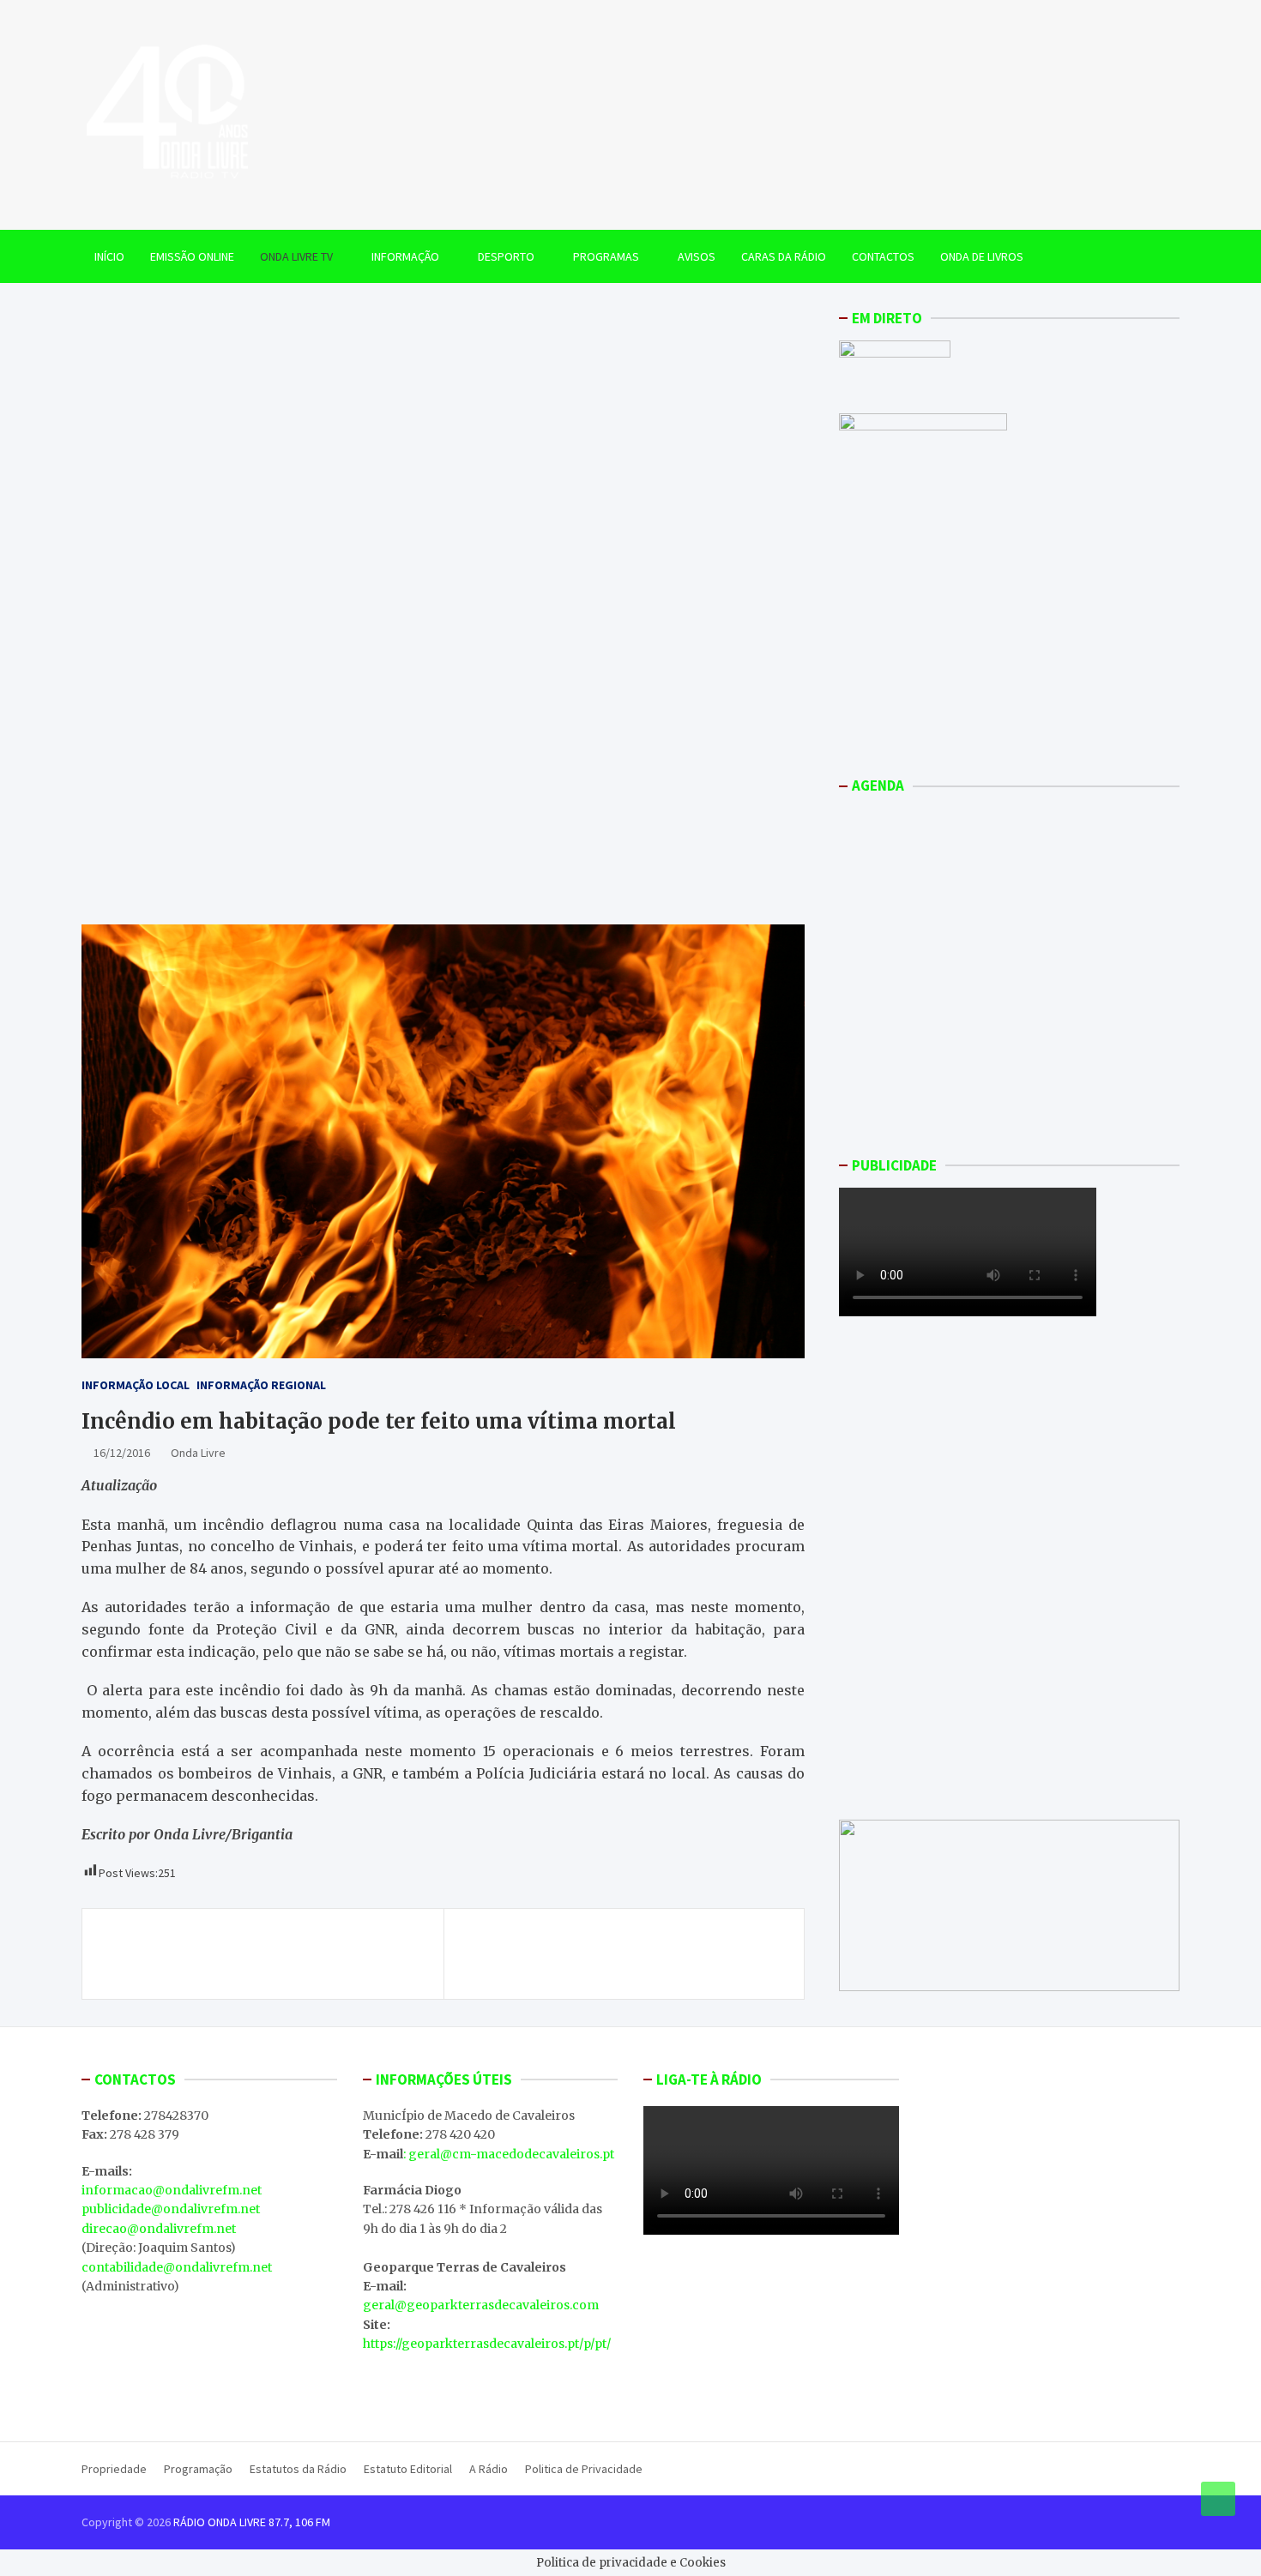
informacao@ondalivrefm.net (172, 2190)
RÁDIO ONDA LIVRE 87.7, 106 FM (252, 2522)
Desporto (506, 256)
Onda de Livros (982, 256)
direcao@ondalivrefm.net (159, 2229)
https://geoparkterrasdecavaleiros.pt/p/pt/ (487, 2344)
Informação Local (136, 1385)
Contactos (883, 256)
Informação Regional (261, 1385)
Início (109, 256)
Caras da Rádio (784, 256)
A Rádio (489, 2469)
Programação (198, 2469)
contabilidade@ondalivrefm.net (177, 2267)
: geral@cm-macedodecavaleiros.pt (509, 2154)
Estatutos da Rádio (298, 2469)
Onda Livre (198, 1453)
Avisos (697, 256)
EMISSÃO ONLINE (192, 256)
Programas (606, 256)
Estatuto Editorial (408, 2469)
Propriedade (114, 2469)
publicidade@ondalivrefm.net (171, 2209)
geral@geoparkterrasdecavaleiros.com (481, 2305)
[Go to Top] (1218, 2499)
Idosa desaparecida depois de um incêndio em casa (624, 1953)
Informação (405, 256)
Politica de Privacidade (584, 2469)
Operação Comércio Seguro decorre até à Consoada (249, 1953)
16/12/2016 (122, 1453)
